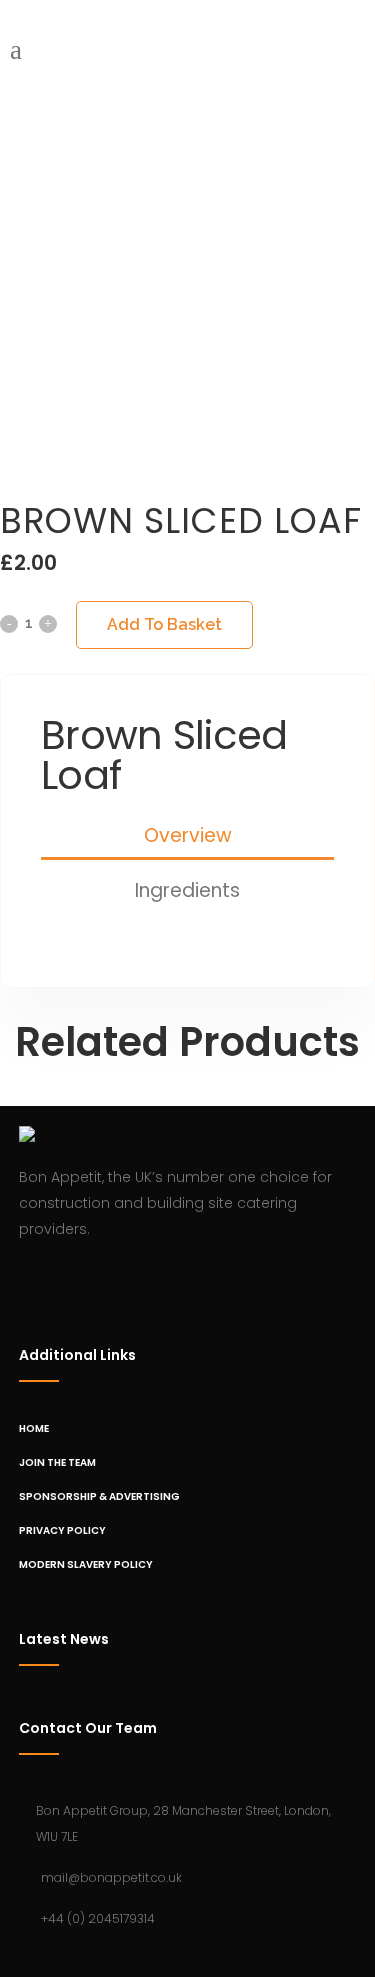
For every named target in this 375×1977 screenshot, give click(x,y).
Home (34, 1428)
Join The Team (57, 1462)
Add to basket (164, 624)
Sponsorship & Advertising (99, 1496)
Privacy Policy (62, 1530)
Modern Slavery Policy (86, 1564)
